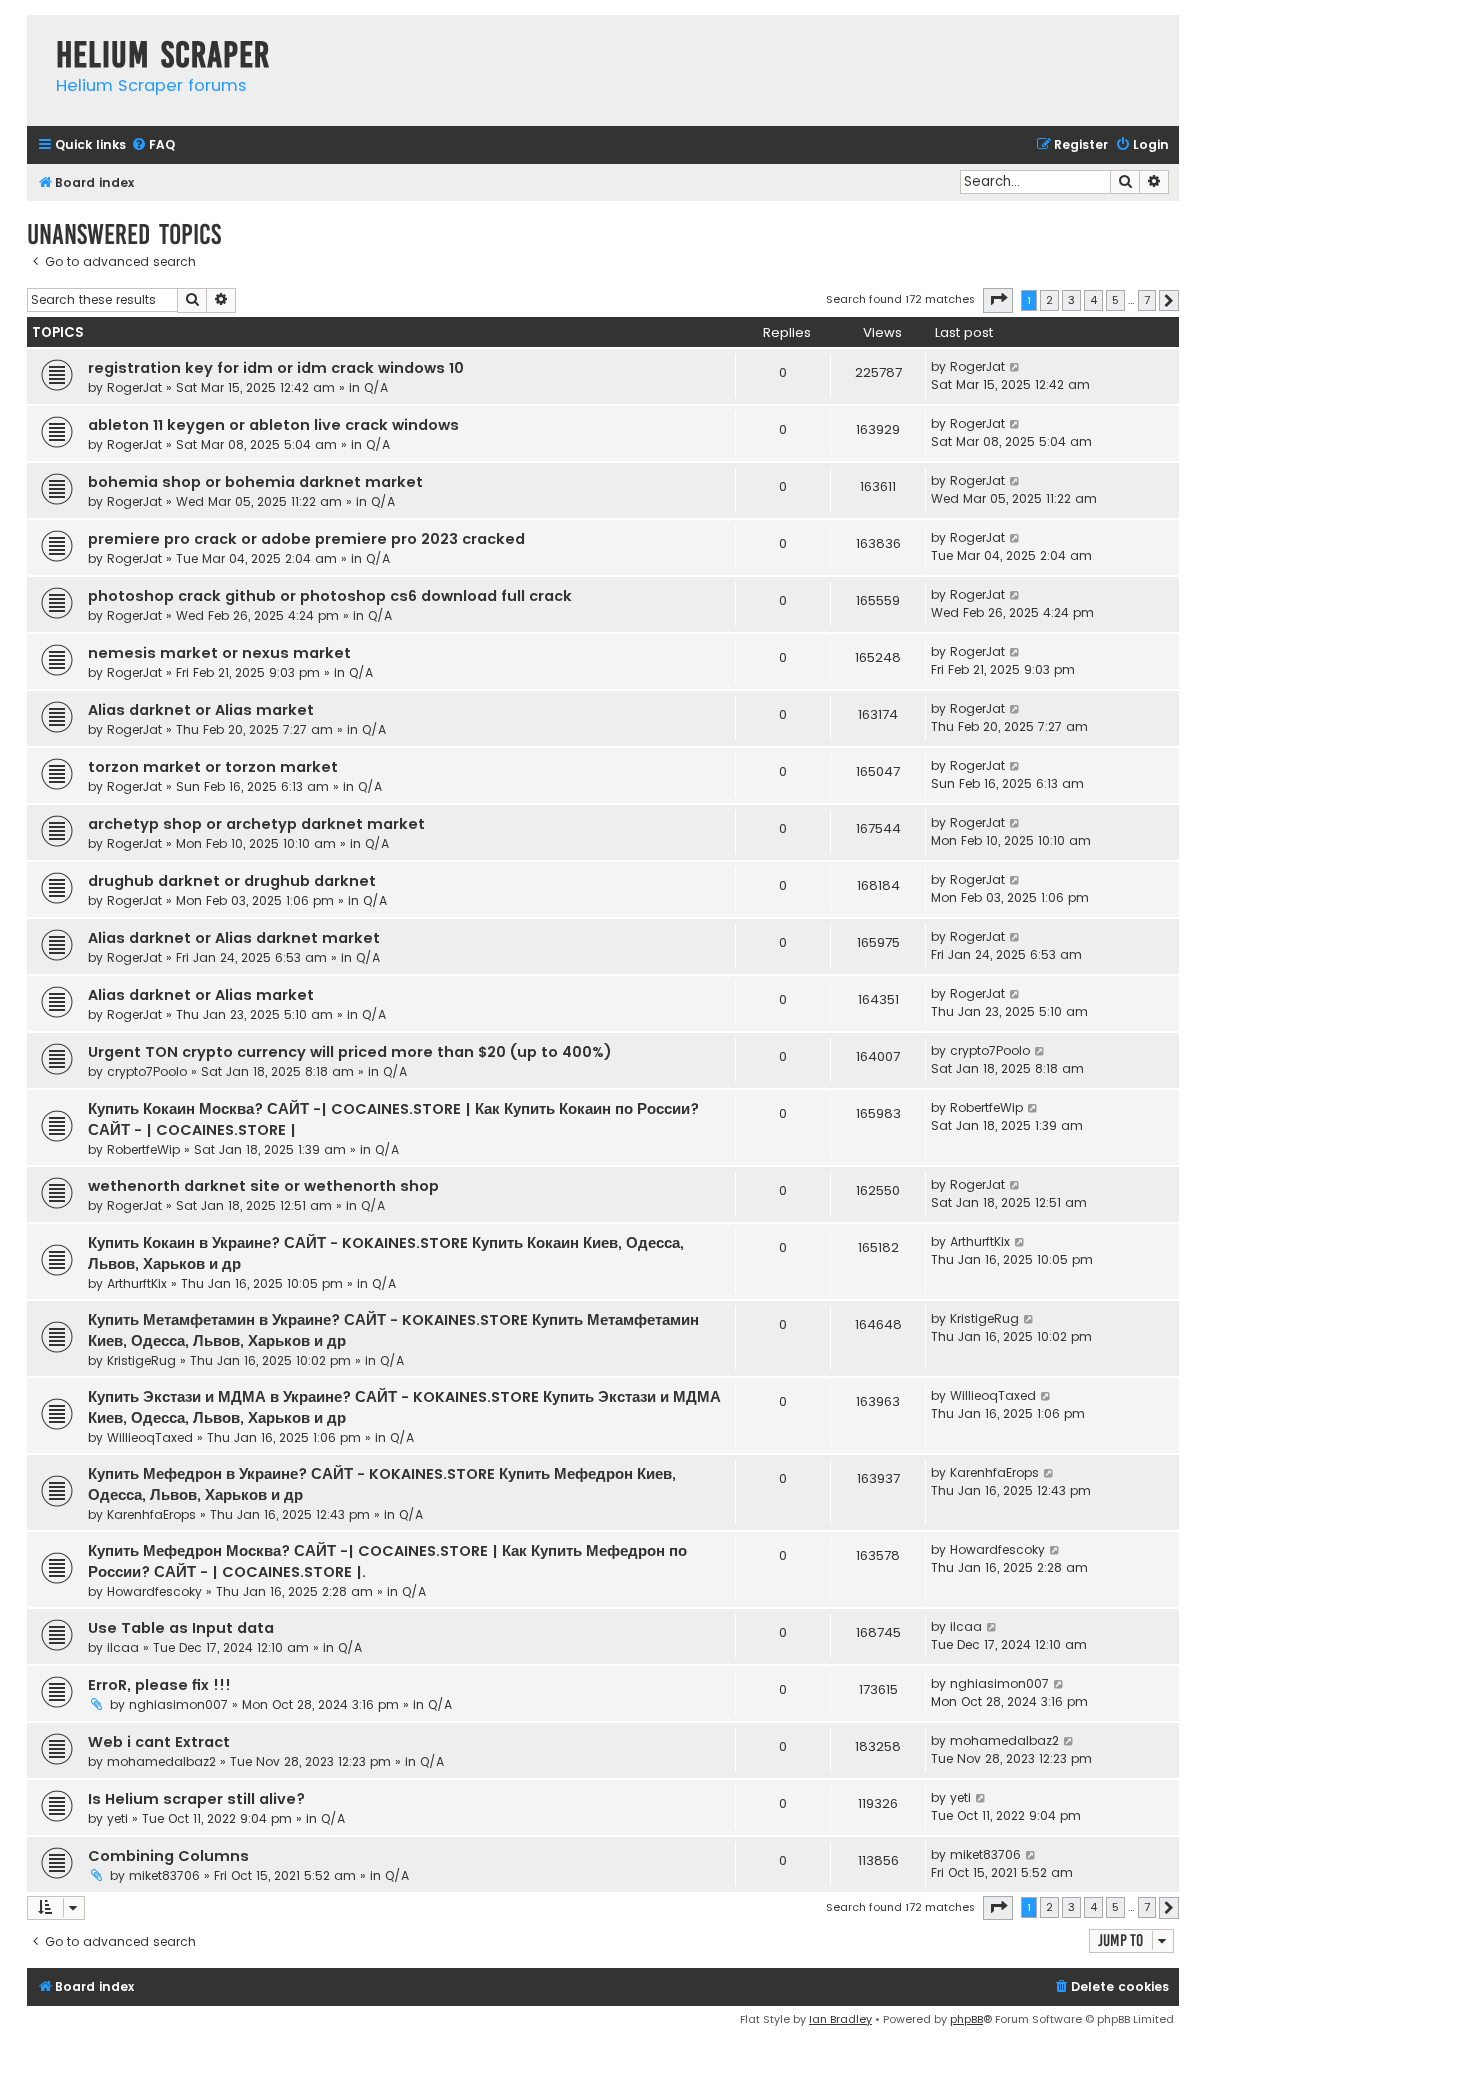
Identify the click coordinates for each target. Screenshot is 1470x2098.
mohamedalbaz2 (161, 1761)
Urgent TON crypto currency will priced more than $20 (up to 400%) (350, 1052)
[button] (998, 300)
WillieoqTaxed (150, 1437)
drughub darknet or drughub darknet (232, 881)
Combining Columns (168, 1856)
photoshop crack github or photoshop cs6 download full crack (330, 596)
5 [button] (1115, 300)
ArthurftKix (137, 1283)
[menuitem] (153, 145)
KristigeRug (141, 1360)
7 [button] (1147, 300)
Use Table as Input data (181, 1628)
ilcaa (123, 1647)
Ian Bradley (840, 2019)
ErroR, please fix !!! (159, 1685)
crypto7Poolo (147, 1071)
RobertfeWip (143, 1149)
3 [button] (1071, 300)
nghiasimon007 (178, 1704)
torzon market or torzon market (213, 767)
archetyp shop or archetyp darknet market (256, 824)
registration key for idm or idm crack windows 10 (276, 368)
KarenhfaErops (151, 1514)
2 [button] (1049, 300)
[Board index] (36, 34)
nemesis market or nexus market (219, 653)
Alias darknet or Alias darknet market (234, 938)
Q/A (376, 387)
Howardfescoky (154, 1591)
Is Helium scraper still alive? (196, 1799)
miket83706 (164, 1875)
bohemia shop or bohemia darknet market (255, 482)
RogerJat (134, 387)
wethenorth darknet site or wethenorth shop (263, 1186)
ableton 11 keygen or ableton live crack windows (273, 425)
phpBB (966, 2019)
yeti (117, 1818)
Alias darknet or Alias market (201, 710)
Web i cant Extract (159, 1742)
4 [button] (1093, 300)
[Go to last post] (1015, 367)
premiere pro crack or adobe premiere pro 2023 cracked (306, 539)
